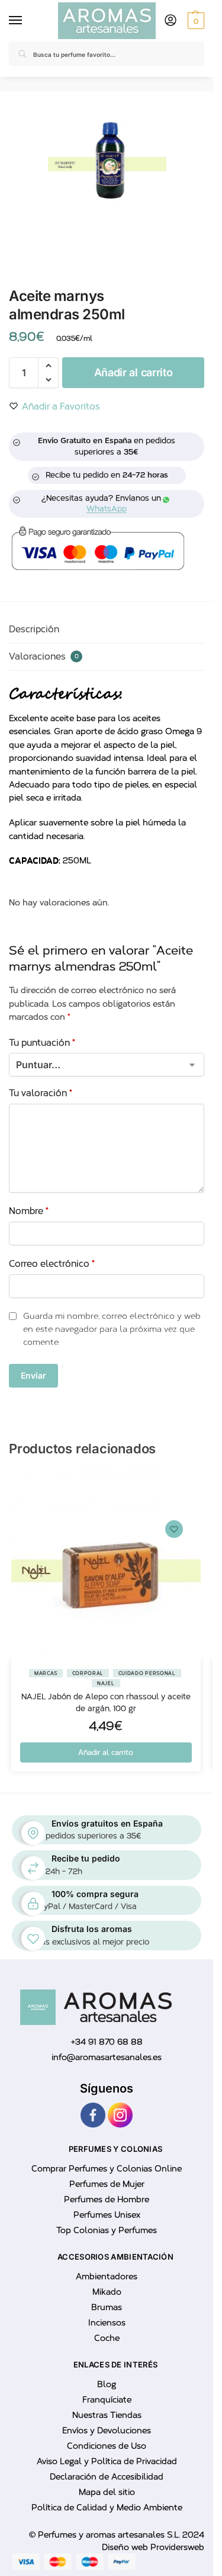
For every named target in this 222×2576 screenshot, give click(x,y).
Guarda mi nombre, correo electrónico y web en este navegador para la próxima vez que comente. (112, 1329)
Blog (107, 2384)
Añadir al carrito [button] (106, 1752)
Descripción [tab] (34, 629)
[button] (194, 21)
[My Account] (170, 21)
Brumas (107, 2307)
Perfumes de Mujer (107, 2184)
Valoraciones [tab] (44, 656)
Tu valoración (41, 1093)
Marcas (46, 1673)
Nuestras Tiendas (107, 2415)
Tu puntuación (42, 1043)
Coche (107, 2338)
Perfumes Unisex (107, 2215)
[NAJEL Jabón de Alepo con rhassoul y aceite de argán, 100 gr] (106, 1565)
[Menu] (18, 21)
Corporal (88, 1673)
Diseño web (126, 2547)
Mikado (107, 2292)
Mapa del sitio (107, 2492)
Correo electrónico (52, 1264)
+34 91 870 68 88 (107, 2042)
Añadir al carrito (133, 372)
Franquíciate (107, 2400)
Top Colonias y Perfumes (107, 2230)
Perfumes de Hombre (107, 2199)
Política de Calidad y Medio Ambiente (107, 2508)
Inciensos (107, 2323)
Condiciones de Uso (107, 2446)
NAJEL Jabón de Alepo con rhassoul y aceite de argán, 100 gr (106, 1702)
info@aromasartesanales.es (107, 2057)
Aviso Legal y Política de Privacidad (107, 2461)
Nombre (29, 1211)
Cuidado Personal (147, 1673)
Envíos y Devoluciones (107, 2431)
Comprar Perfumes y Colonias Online (107, 2169)
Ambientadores (107, 2277)
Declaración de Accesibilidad (107, 2477)
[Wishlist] (174, 1529)
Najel (106, 1683)
